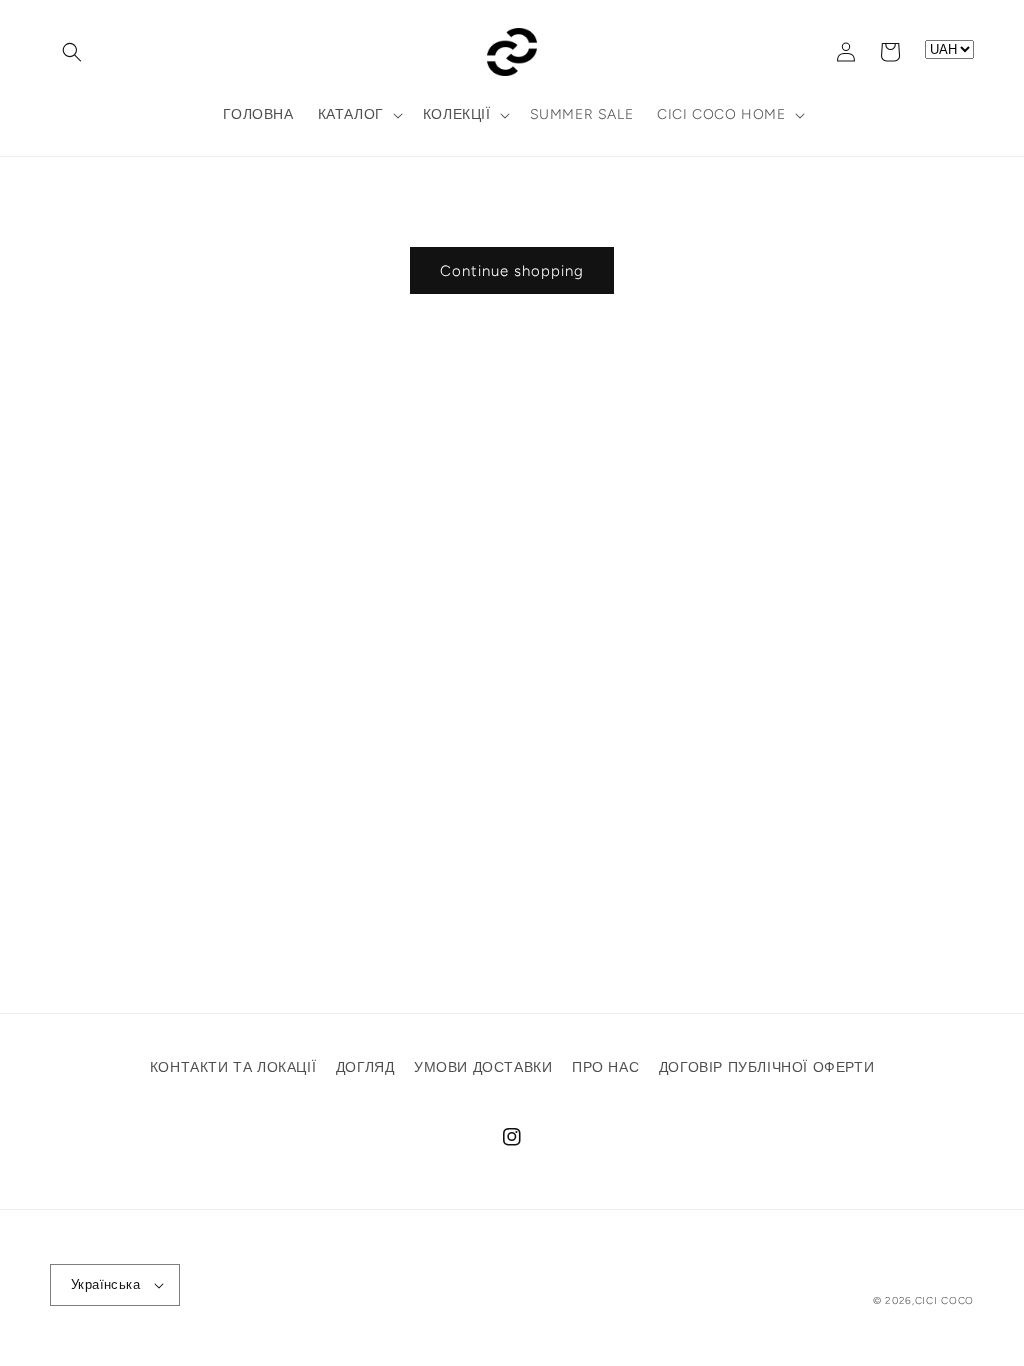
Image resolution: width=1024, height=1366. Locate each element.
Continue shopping (512, 271)
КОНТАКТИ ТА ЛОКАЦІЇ (233, 1067)
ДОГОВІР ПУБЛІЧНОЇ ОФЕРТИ (766, 1067)
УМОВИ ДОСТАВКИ (483, 1067)
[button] (72, 52)
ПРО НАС (605, 1067)
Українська (105, 1284)
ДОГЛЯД (365, 1067)
